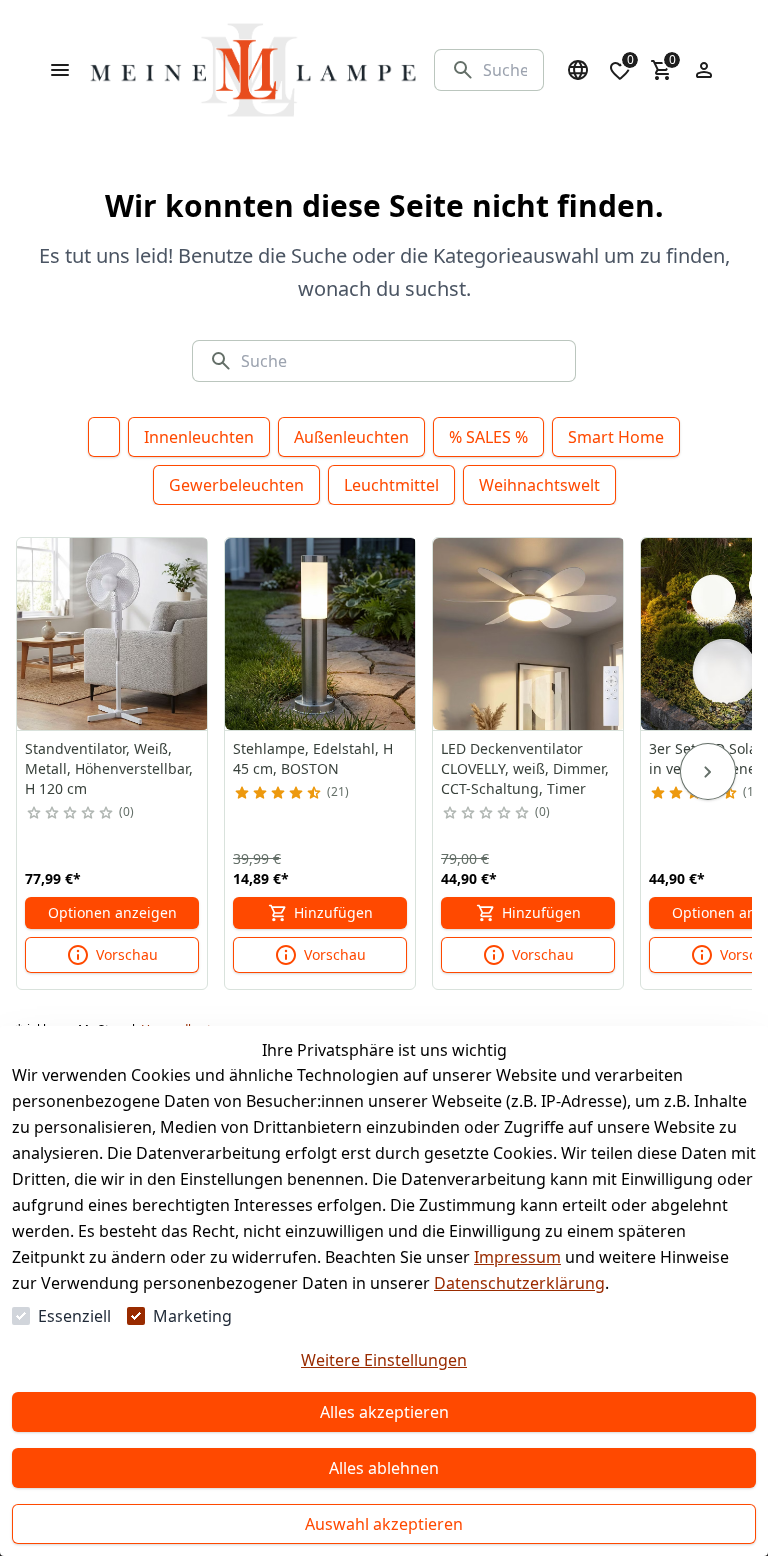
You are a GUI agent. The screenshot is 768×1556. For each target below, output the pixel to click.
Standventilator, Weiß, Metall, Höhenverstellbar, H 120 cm (109, 768)
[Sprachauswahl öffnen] (578, 70)
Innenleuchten (199, 437)
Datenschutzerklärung (519, 1283)
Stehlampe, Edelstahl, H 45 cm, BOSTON (313, 758)
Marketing (192, 1316)
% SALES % (488, 437)
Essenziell (74, 1316)
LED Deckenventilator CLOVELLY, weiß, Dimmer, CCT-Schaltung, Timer (525, 768)
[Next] (708, 772)
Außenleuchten (351, 437)
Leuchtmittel (391, 485)
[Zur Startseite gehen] (253, 70)
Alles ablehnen (384, 1468)
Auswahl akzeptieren (384, 1524)
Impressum (517, 1257)
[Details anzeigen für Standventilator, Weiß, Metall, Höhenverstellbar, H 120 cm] (113, 634)
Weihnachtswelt (539, 485)
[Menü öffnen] (60, 70)
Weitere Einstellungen (384, 1360)
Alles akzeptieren (384, 1412)
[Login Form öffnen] (704, 70)
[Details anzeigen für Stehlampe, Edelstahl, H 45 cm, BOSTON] (321, 634)
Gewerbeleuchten (236, 485)
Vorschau (127, 954)
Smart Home (616, 437)
